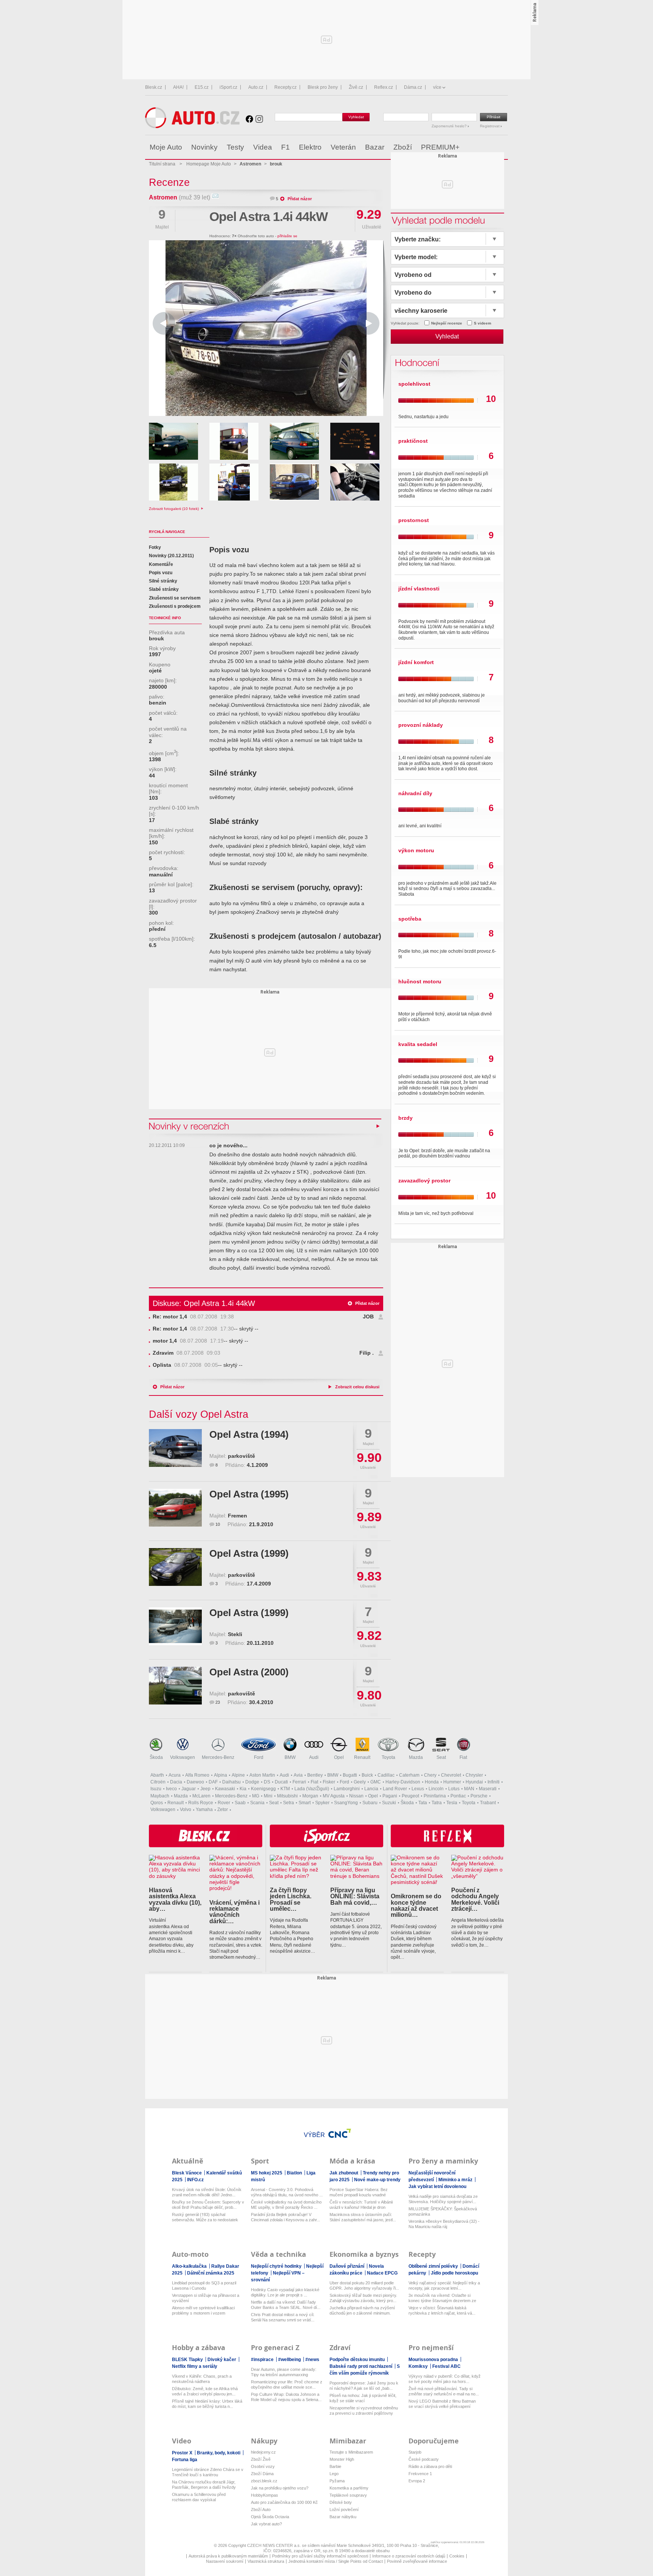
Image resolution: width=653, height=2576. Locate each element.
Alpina (221, 1775)
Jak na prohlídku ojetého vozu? (280, 2488)
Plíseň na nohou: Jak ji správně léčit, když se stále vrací (363, 2398)
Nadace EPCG (382, 2273)
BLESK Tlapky (188, 2360)
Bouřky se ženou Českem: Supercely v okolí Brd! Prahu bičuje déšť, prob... (208, 2205)
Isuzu (156, 1789)
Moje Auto (166, 147)
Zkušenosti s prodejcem (175, 606)
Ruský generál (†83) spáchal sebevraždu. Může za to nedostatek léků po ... (205, 2217)
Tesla (452, 1803)
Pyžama (337, 2481)
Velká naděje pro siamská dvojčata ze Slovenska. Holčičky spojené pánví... (443, 2199)
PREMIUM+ (440, 147)
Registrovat (490, 126)
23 (218, 1702)
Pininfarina (435, 1796)
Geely (360, 1782)
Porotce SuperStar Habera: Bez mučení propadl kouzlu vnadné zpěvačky (359, 2192)
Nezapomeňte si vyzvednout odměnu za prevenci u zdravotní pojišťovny (364, 2411)
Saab (240, 1803)
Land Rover (395, 1789)
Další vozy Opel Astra (199, 1414)
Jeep (205, 1789)
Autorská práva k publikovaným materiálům (228, 2556)
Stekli (235, 1634)
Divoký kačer (222, 2360)
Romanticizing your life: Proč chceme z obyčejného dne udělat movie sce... (287, 2384)
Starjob (415, 2452)
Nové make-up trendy (377, 2180)
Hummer (452, 1782)
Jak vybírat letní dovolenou (437, 2187)
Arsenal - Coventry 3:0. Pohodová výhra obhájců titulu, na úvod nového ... (287, 2192)
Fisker (329, 1782)
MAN (469, 1789)
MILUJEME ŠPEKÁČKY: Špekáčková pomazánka (443, 2211)
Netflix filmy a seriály (195, 2366)
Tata (423, 1803)
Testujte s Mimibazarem (351, 2452)
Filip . (367, 1353)
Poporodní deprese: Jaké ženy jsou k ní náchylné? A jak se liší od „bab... (364, 2386)
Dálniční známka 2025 (211, 2273)
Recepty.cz (285, 87)
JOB (368, 1317)
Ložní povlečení (344, 2510)
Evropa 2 (417, 2481)
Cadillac (386, 1775)
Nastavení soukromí (225, 2561)
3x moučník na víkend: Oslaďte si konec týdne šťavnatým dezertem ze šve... (442, 2298)
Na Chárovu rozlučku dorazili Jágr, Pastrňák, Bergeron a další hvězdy (204, 2485)
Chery (430, 1775)
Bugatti (350, 1775)
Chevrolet (451, 1775)
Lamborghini (347, 1789)
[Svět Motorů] (486, 147)
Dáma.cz (413, 87)
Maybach (160, 1796)
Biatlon (295, 2173)
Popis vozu (161, 573)
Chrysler (474, 1775)
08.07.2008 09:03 (186, 1353)
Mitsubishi (287, 1796)
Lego (334, 2474)
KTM (285, 1789)
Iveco (171, 1789)
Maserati (488, 1789)
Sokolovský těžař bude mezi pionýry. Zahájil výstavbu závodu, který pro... (363, 2298)
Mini (268, 1796)
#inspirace (263, 2360)
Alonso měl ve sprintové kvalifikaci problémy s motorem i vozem (203, 2310)
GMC (376, 1782)
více (437, 87)
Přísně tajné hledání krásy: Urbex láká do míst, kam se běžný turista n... (207, 2404)
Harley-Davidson (403, 1782)
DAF (213, 1782)
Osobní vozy (263, 2466)
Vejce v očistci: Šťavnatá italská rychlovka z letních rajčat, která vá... (442, 2310)
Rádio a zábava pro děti (430, 2466)
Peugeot (410, 1796)
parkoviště (241, 1456)
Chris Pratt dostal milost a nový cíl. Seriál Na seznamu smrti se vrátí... (283, 2317)
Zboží (403, 147)
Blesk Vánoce (187, 2173)
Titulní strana (162, 164)
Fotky (155, 547)
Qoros (157, 1803)
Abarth (157, 1775)
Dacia (176, 1782)
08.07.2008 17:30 (193, 1329)
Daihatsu (231, 1782)
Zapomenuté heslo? (450, 126)
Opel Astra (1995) (249, 1494)
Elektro (310, 147)
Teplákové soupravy (348, 2495)
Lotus (454, 1789)
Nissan (356, 1796)
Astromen (163, 197)
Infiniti (494, 1782)
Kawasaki (225, 1789)
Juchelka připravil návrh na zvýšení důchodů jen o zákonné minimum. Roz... (362, 2311)
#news (312, 2360)
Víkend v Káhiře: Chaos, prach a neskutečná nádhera (202, 2379)
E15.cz (202, 87)
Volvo (186, 1810)
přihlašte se (287, 236)
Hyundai (474, 1782)
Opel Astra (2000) (249, 1672)
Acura (175, 1775)
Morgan (310, 1796)
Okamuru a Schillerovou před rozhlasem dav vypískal (199, 2497)
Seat (441, 1757)
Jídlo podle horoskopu (454, 2273)
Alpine (238, 1775)
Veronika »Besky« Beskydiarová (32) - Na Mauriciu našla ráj (444, 2224)
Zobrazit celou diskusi (357, 1387)
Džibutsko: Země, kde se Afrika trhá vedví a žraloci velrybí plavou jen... (205, 2391)
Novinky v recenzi (190, 1126)
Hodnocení (416, 362)
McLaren (201, 1796)
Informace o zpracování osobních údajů (409, 2556)
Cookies (457, 2556)
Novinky (204, 147)
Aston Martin (262, 1775)
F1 (285, 147)
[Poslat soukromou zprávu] (215, 197)
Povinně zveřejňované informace (417, 2561)
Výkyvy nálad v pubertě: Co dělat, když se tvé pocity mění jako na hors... (445, 2379)
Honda (432, 1782)
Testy (235, 147)
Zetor (223, 1810)
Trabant (488, 1803)
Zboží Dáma (262, 2474)
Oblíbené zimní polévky (434, 2266)
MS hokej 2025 (267, 2173)
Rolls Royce (201, 1803)
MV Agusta (334, 1796)
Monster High (342, 2459)
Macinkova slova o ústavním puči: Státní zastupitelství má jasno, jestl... (363, 2217)
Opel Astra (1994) (249, 1434)
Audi (314, 1757)
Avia (298, 1775)
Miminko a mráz (456, 2180)
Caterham (409, 1775)
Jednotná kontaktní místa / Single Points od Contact (336, 2561)
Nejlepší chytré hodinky (277, 2266)
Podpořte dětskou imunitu (358, 2360)
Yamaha (204, 1810)
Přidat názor (300, 199)
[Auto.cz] (192, 126)
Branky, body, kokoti (219, 2453)
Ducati (281, 1782)
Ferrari (299, 1782)
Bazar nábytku (343, 2517)
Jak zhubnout (344, 2173)
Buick (367, 1775)
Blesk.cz (154, 87)
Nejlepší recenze (447, 323)
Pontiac (458, 1796)
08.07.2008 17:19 (188, 1341)
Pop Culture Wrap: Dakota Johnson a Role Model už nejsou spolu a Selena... (286, 2397)
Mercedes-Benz (218, 1757)
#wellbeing (290, 2360)
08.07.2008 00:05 (185, 1365)
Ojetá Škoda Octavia (270, 2517)
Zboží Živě (261, 2459)
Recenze (169, 182)
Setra (289, 1803)
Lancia (371, 1789)
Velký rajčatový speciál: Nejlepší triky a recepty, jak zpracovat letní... (444, 2285)
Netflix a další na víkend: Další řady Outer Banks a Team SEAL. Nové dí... (286, 2305)
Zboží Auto (261, 2510)
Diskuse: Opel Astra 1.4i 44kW (204, 1303)
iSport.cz (228, 87)
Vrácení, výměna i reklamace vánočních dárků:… (234, 1912)
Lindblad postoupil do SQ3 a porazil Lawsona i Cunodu (204, 2285)
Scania (257, 1803)
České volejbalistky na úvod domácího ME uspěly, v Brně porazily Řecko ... (286, 2205)
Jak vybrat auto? (266, 2524)
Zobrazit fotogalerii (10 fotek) (174, 509)
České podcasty (424, 2459)
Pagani (390, 1796)
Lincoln (436, 1789)
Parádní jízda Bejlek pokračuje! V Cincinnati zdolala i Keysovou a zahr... (285, 2217)
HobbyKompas (265, 2495)
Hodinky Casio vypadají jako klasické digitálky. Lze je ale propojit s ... (285, 2292)
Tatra (437, 1803)
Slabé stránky (164, 589)
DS (267, 1782)
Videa (263, 147)
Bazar (375, 147)
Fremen (238, 1516)
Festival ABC (446, 2366)
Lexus (418, 1789)
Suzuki (389, 1803)
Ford (259, 1757)
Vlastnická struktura (266, 2561)
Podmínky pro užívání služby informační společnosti (320, 2556)
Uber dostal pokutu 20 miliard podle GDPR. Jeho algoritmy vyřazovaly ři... (364, 2285)
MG (256, 1796)
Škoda (156, 1757)
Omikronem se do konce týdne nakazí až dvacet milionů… (416, 1905)
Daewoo (195, 1782)
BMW (290, 1757)
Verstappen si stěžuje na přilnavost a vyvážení (206, 2298)
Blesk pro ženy (323, 87)
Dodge (252, 1782)
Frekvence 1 (420, 2474)
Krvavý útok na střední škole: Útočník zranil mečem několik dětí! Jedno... (207, 2192)
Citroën (158, 1782)
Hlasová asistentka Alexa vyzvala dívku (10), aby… (175, 1899)
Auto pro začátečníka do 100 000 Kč (284, 2502)
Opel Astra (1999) (249, 1553)
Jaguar (189, 1789)
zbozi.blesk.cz (264, 2481)
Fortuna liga (185, 2460)
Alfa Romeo (197, 1775)
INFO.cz (195, 2180)
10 (218, 1524)
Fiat (463, 1757)
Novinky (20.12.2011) (171, 556)
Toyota (388, 1757)
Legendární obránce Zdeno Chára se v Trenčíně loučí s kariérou (208, 2472)
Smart (305, 1803)
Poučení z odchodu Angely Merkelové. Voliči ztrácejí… (475, 1899)
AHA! (178, 87)
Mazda (416, 1757)
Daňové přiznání (347, 2266)
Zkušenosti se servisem (175, 598)
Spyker (322, 1803)
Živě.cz (356, 87)
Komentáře (161, 564)
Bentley (315, 1775)
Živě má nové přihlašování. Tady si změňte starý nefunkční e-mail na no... (444, 2391)
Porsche (479, 1796)
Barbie (335, 2466)
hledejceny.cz (263, 2452)
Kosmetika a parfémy (349, 2488)
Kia (243, 1789)
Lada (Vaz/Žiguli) (312, 1789)
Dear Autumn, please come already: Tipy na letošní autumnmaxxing (284, 2372)
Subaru (370, 1803)
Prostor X (183, 2453)
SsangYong (346, 1803)
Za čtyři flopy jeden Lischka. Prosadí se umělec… (291, 1899)
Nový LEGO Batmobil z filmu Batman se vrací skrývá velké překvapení (442, 2404)
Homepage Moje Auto (209, 164)
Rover (224, 1803)
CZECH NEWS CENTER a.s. (275, 2545)
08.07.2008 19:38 (193, 1317)
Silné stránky (163, 581)
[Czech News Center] (340, 2133)
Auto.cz (256, 87)
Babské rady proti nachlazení (361, 2366)
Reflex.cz (384, 87)
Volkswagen (183, 1757)
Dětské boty (341, 2502)
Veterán (343, 147)
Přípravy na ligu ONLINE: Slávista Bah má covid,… (355, 1896)
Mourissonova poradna (434, 2360)
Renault (362, 1757)
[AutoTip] (502, 147)
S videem (483, 323)
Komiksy (419, 2366)
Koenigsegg (263, 1789)
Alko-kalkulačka (190, 2266)
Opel (339, 1757)
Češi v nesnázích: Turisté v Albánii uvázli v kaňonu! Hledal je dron (361, 2205)
